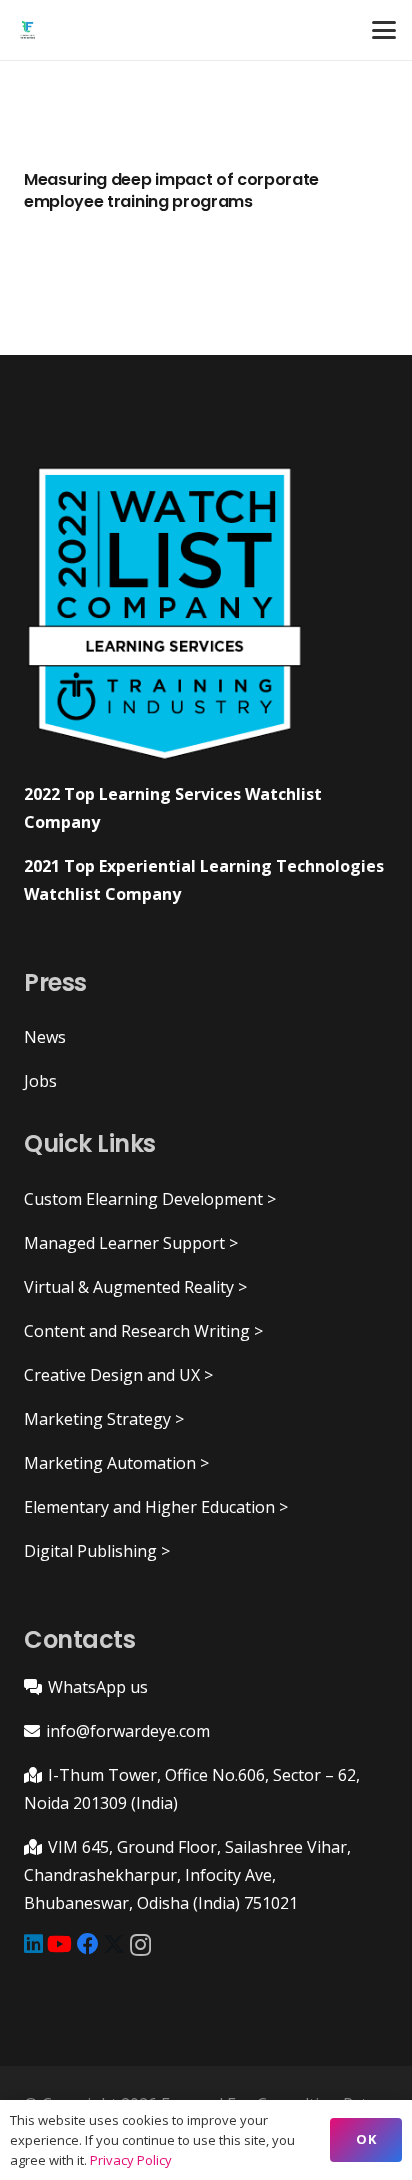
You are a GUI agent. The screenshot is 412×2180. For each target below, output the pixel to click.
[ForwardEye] (27, 30)
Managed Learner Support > (131, 1243)
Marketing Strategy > (104, 1419)
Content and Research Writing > (143, 1331)
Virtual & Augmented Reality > (135, 1287)
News (45, 1037)
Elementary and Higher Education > (156, 1507)
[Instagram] (140, 1945)
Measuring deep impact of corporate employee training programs (171, 190)
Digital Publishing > (97, 1551)
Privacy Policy (131, 2160)
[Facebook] (88, 1944)
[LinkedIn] (33, 1944)
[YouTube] (59, 1944)
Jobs (40, 1081)
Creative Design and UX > (118, 1375)
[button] (384, 30)
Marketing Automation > (116, 1463)
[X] (114, 1944)
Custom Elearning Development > (150, 1199)
